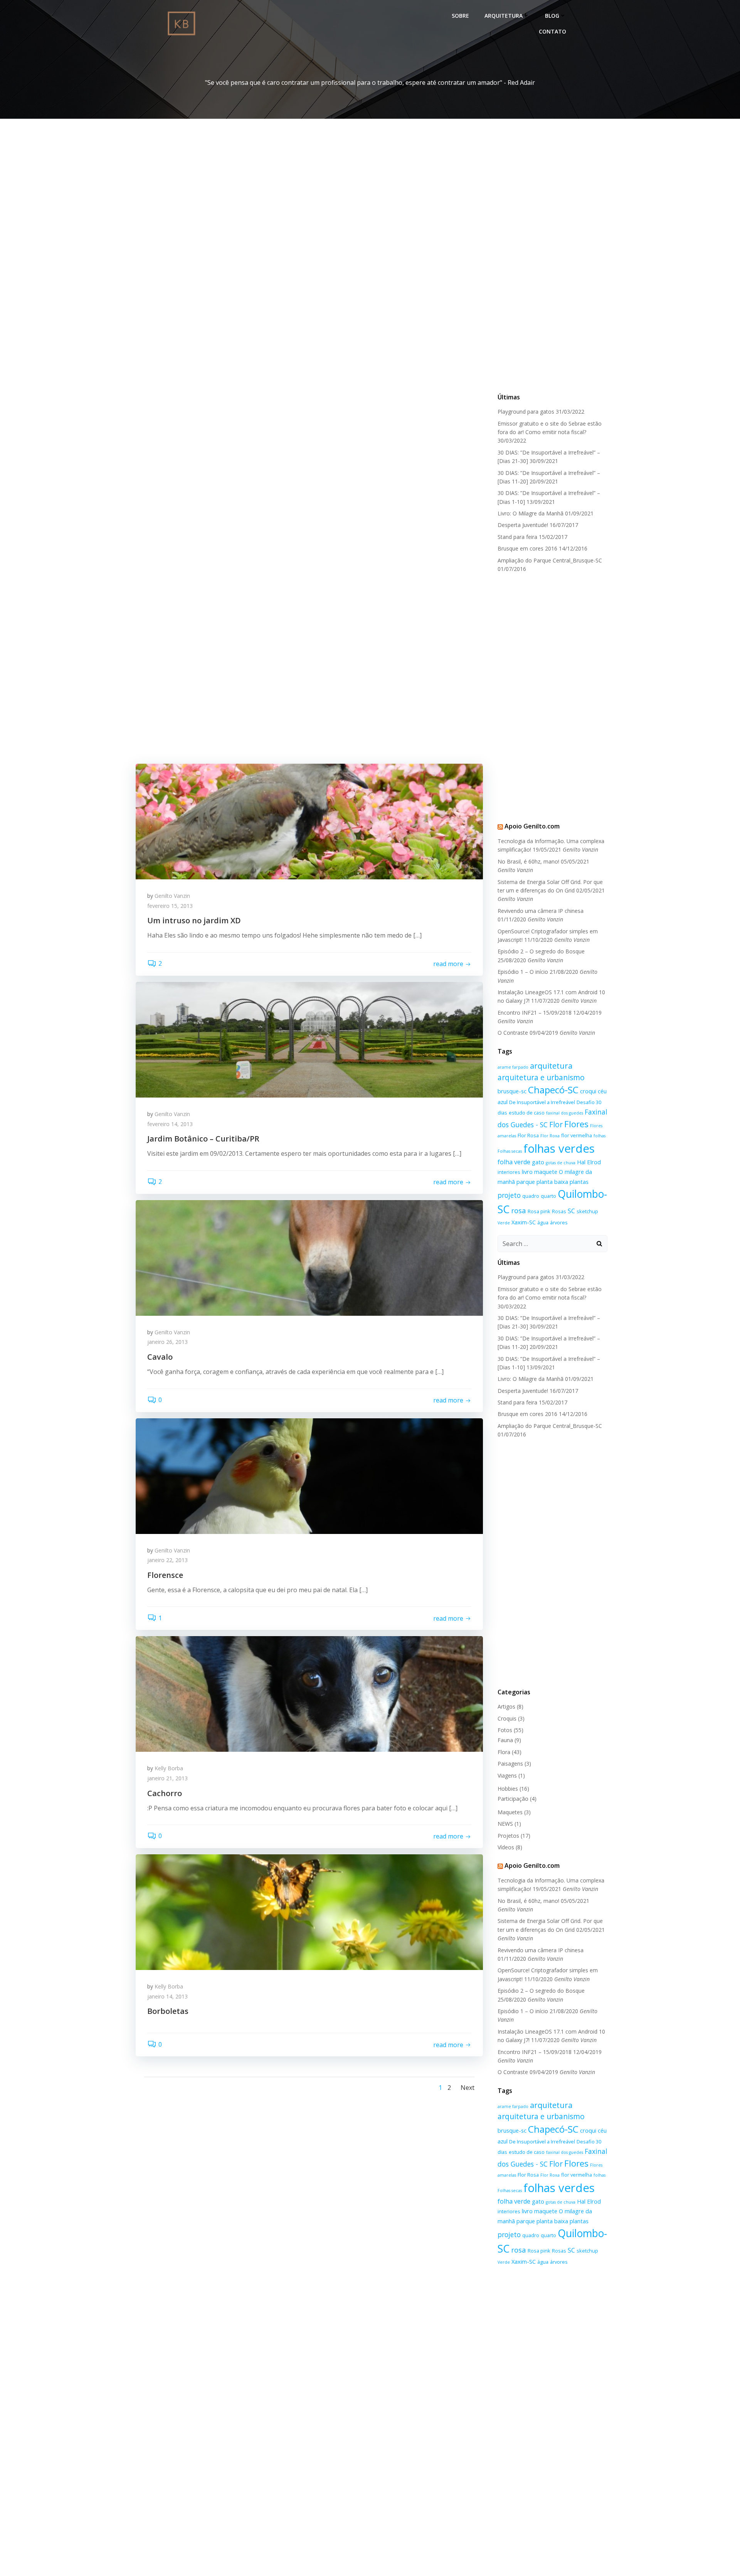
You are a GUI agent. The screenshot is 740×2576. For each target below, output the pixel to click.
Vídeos (506, 1847)
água (543, 1222)
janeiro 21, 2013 (167, 1778)
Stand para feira (517, 537)
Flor (556, 1124)
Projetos (508, 1836)
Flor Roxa (550, 1136)
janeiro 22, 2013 (167, 1560)
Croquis (507, 1718)
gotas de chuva (561, 1163)
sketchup (587, 1211)
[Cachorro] (309, 1694)
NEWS (505, 1824)
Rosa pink (539, 1211)
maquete (546, 1172)
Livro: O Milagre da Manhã (531, 513)
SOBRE (460, 16)
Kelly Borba (169, 1768)
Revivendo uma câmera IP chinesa (541, 911)
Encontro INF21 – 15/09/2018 (535, 1013)
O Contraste (513, 1033)
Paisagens (510, 1764)
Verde (504, 1223)
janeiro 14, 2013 (167, 1996)
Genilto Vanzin (172, 896)
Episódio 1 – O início (523, 972)
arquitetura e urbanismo (541, 1077)
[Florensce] (309, 1475)
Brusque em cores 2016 (527, 548)
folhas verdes (559, 1148)
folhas (600, 1136)
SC (571, 1211)
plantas (579, 1182)
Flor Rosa (528, 1135)
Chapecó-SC (553, 1090)
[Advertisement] (553, 269)
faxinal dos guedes (565, 1113)
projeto (509, 1195)
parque (526, 1182)
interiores (509, 1172)
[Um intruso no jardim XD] (309, 821)
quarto (548, 1196)
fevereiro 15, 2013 (170, 906)
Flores (576, 1124)
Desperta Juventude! (523, 525)
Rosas (559, 1211)
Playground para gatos (526, 412)
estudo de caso (527, 1113)
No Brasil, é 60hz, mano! (528, 861)
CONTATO (552, 31)
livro (527, 1172)
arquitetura (551, 1066)
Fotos (505, 1730)
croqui (588, 1091)
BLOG (552, 16)
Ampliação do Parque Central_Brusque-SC (550, 560)
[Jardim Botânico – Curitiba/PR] (309, 1039)
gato (538, 1162)
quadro (531, 1196)
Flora (504, 1752)
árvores (559, 1222)
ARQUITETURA (504, 16)
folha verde (514, 1162)
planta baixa (552, 1182)
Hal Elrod (589, 1162)
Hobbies (508, 1789)
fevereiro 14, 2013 (170, 1124)
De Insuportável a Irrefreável (542, 1102)
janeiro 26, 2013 (167, 1342)
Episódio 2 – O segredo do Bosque (541, 951)
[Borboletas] (309, 1911)
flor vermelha (577, 1135)
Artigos (506, 1706)
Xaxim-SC (524, 1222)
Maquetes (510, 1812)
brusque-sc (512, 1091)
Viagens (507, 1775)
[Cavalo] (309, 1257)
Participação (513, 1799)
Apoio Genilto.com (532, 826)
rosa (519, 1210)
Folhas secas (510, 1151)
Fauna (505, 1740)
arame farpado (513, 1067)
